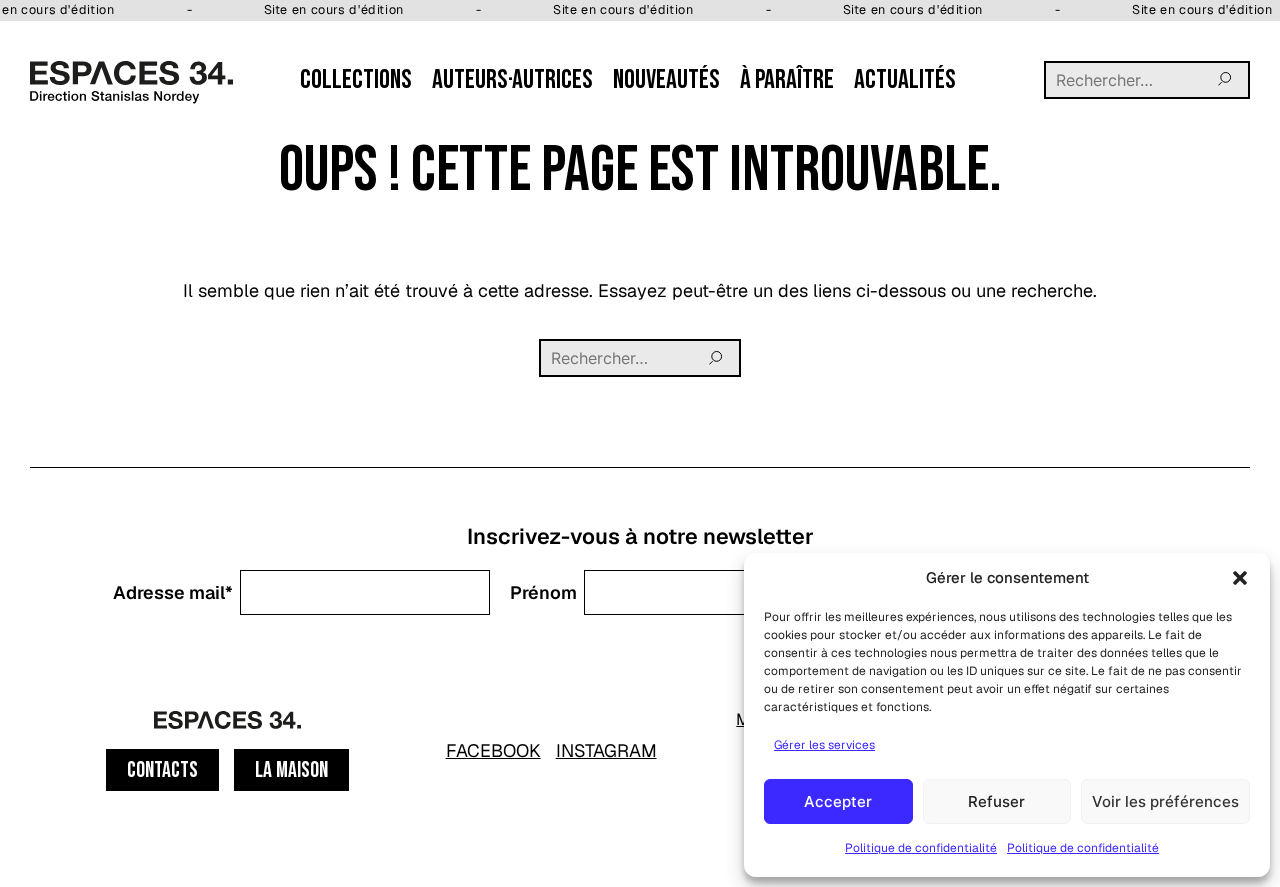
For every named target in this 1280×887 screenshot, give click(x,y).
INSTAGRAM (606, 750)
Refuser (996, 801)
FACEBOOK (493, 750)
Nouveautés (666, 80)
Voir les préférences (1165, 801)
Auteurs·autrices (512, 80)
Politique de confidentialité (921, 848)
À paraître (787, 80)
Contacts (162, 770)
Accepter (838, 801)
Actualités (905, 80)
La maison (291, 770)
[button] (1240, 578)
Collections (356, 80)
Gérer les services (824, 745)
